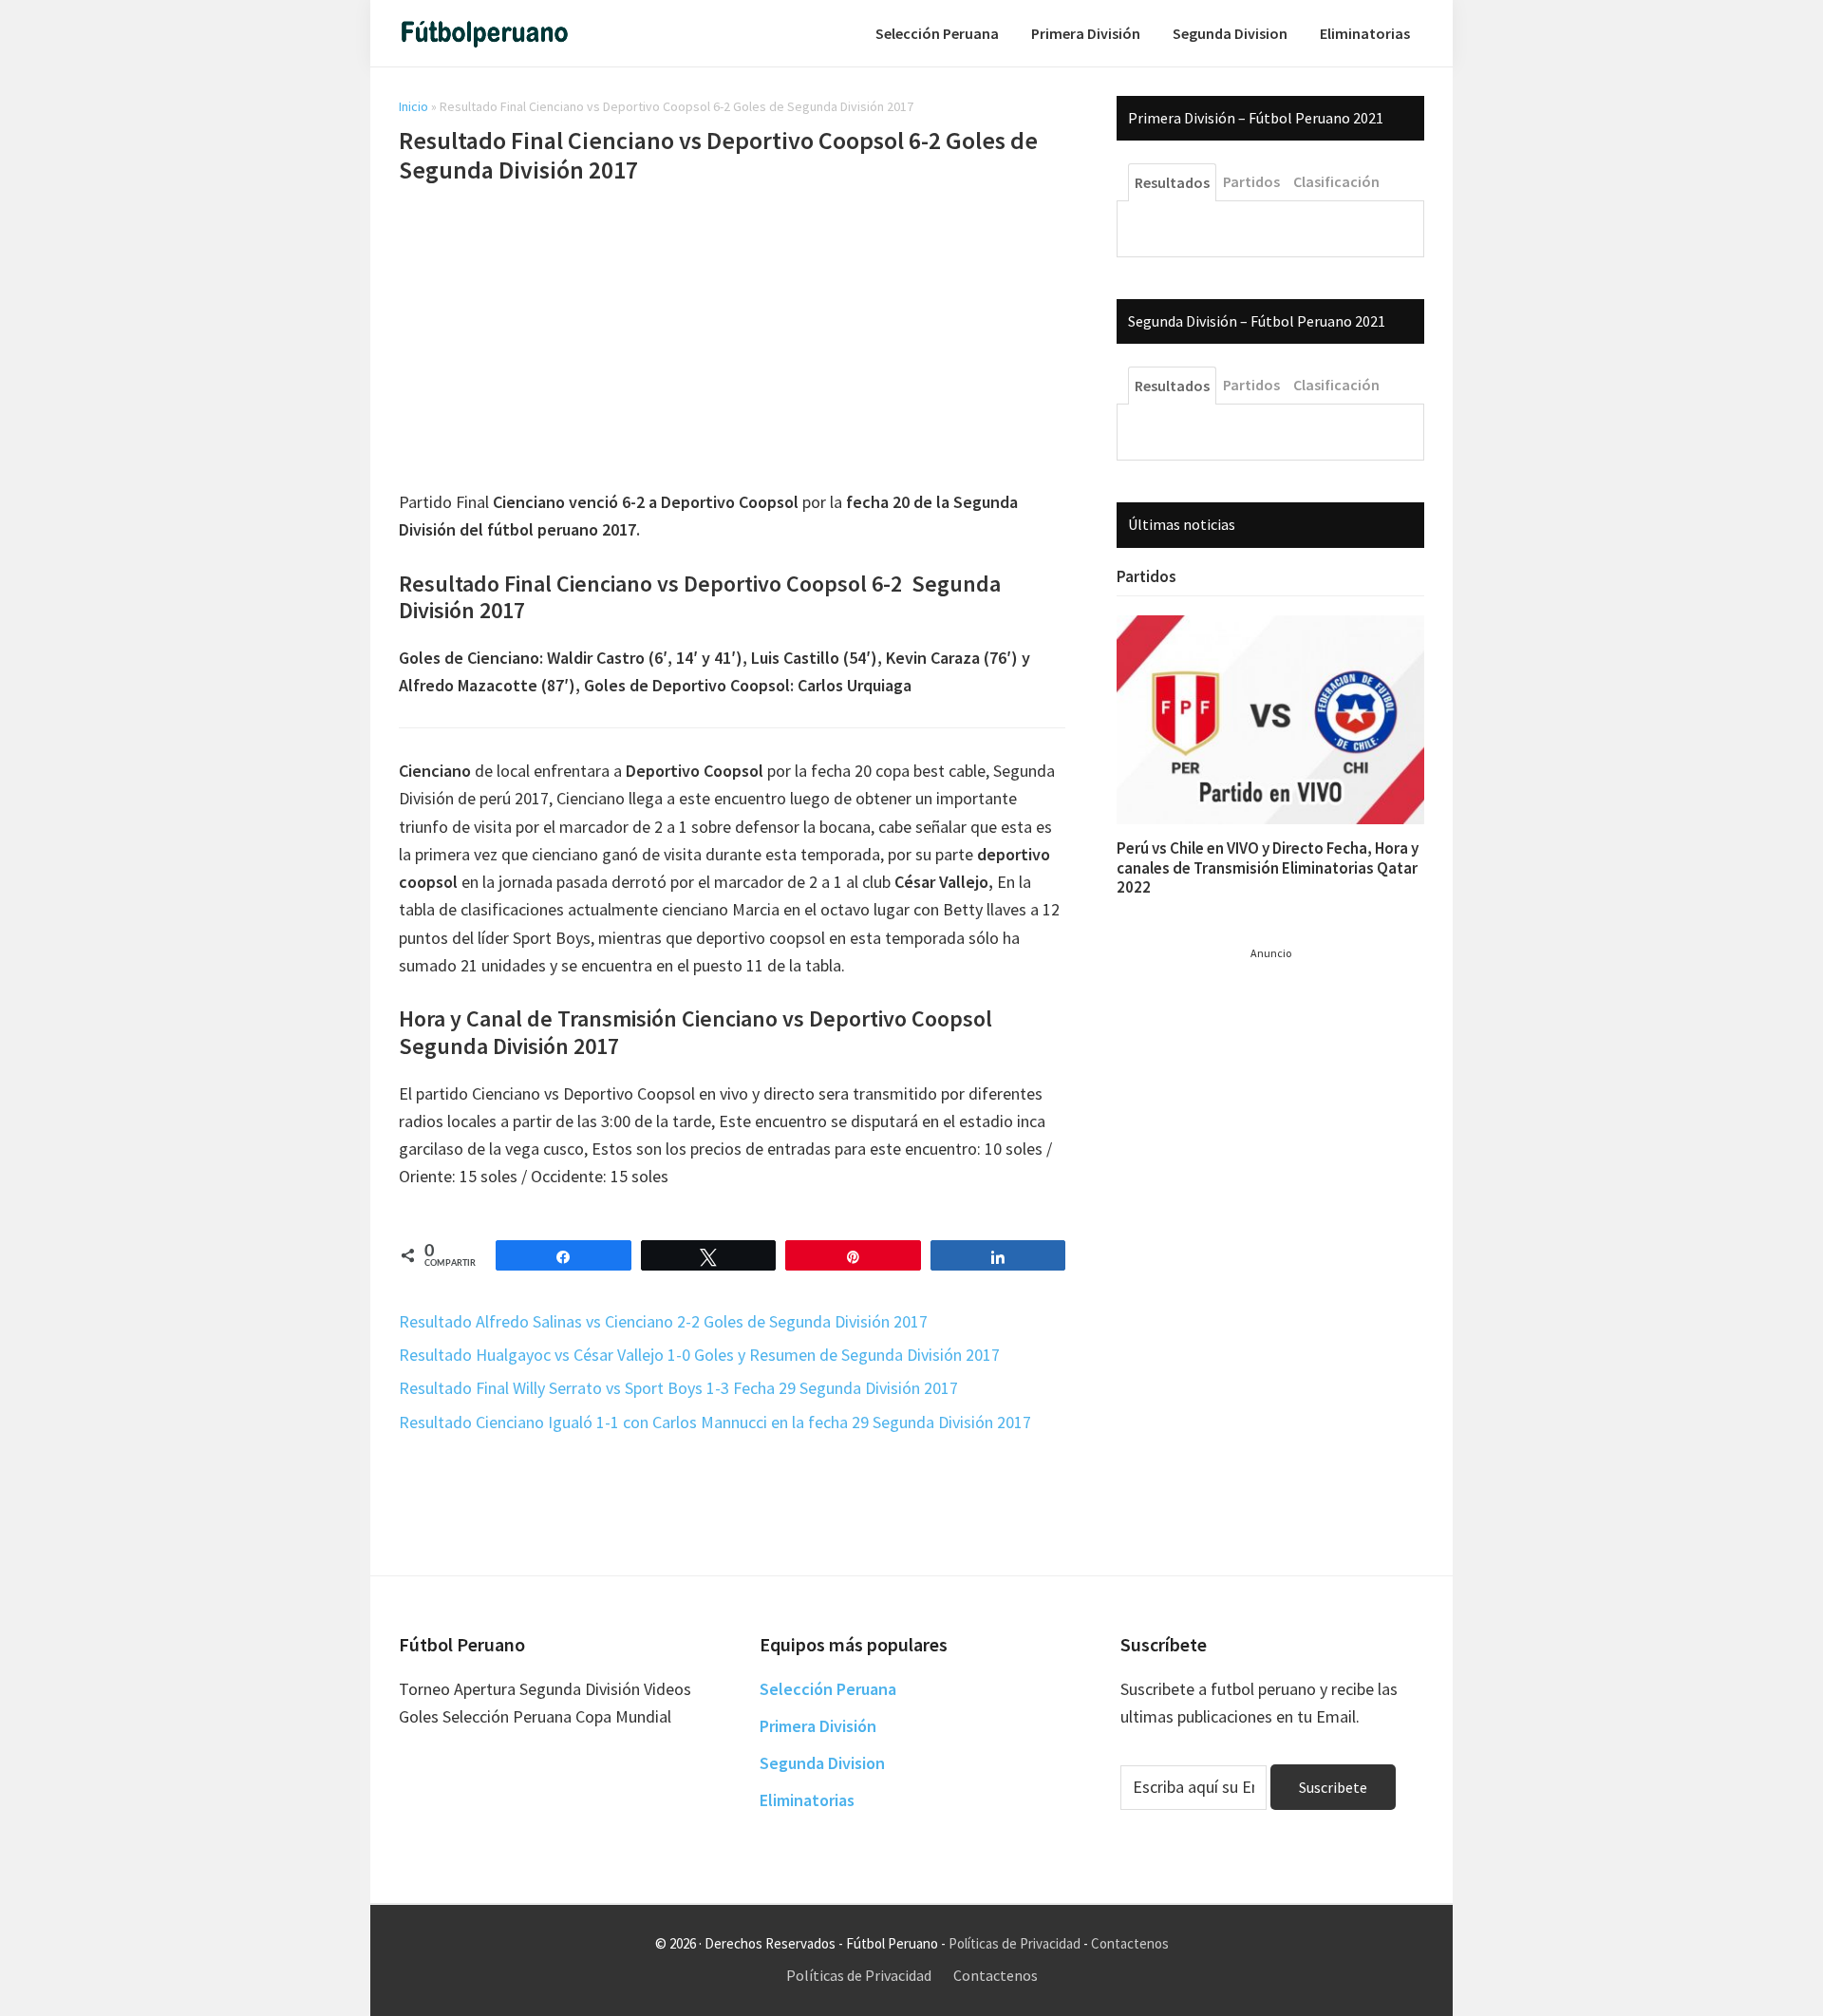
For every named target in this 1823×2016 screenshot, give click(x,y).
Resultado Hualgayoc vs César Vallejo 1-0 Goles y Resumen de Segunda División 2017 (699, 1355)
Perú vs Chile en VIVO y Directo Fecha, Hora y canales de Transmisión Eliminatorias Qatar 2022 (1268, 867)
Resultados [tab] (1172, 182)
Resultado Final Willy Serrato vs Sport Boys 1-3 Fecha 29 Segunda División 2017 (678, 1388)
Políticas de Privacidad (1015, 1943)
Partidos (1146, 576)
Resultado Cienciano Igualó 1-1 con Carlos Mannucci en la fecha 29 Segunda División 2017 (715, 1422)
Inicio (413, 106)
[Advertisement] (732, 340)
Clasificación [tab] (1336, 181)
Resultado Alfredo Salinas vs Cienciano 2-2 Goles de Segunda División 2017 (663, 1321)
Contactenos (1130, 1943)
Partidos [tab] (1251, 181)
